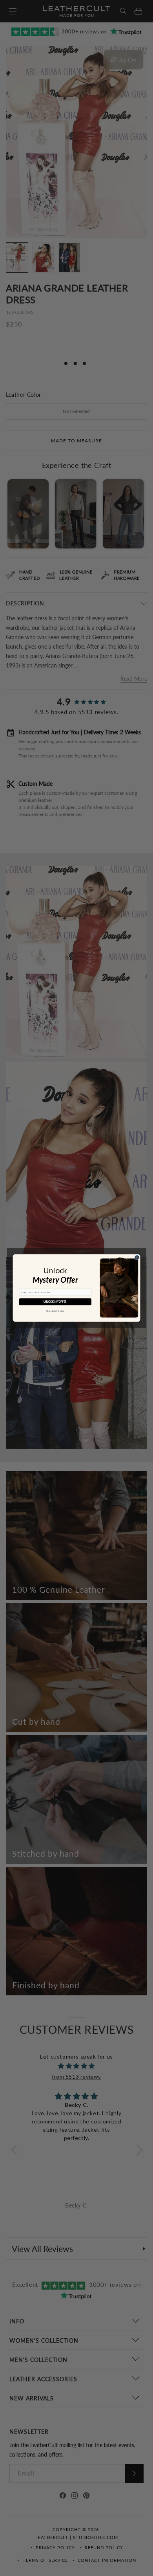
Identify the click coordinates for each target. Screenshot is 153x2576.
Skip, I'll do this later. (55, 1311)
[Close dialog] (137, 1257)
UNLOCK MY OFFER (55, 1302)
